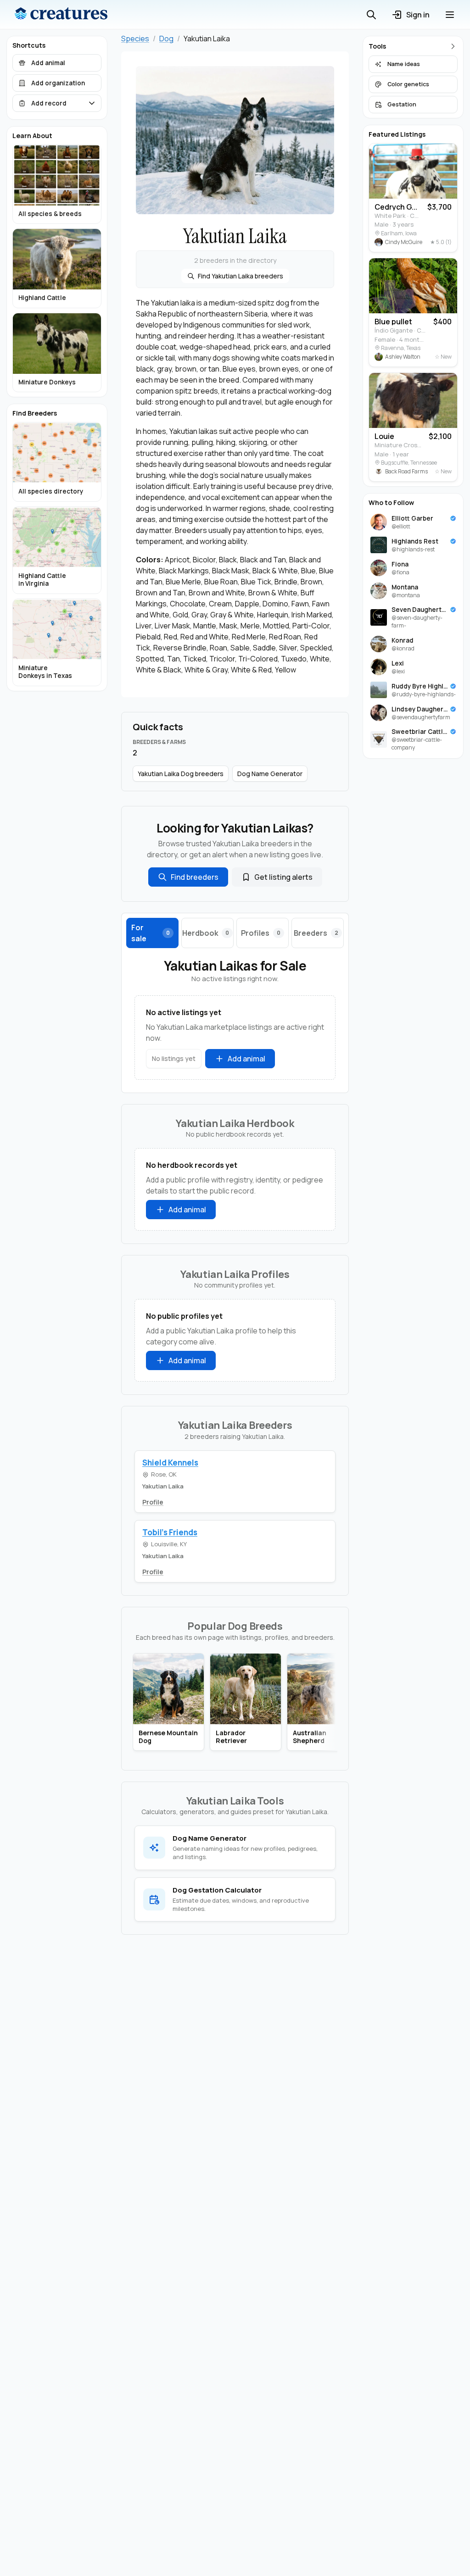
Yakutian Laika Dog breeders (181, 774)
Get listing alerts (283, 877)
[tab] (152, 933)
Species (135, 39)
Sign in (418, 15)
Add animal (246, 1059)
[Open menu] (450, 15)
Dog (166, 39)
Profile (153, 1502)
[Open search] (371, 15)
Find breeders (195, 877)
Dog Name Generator (270, 774)
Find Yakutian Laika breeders (241, 276)
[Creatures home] (61, 15)
